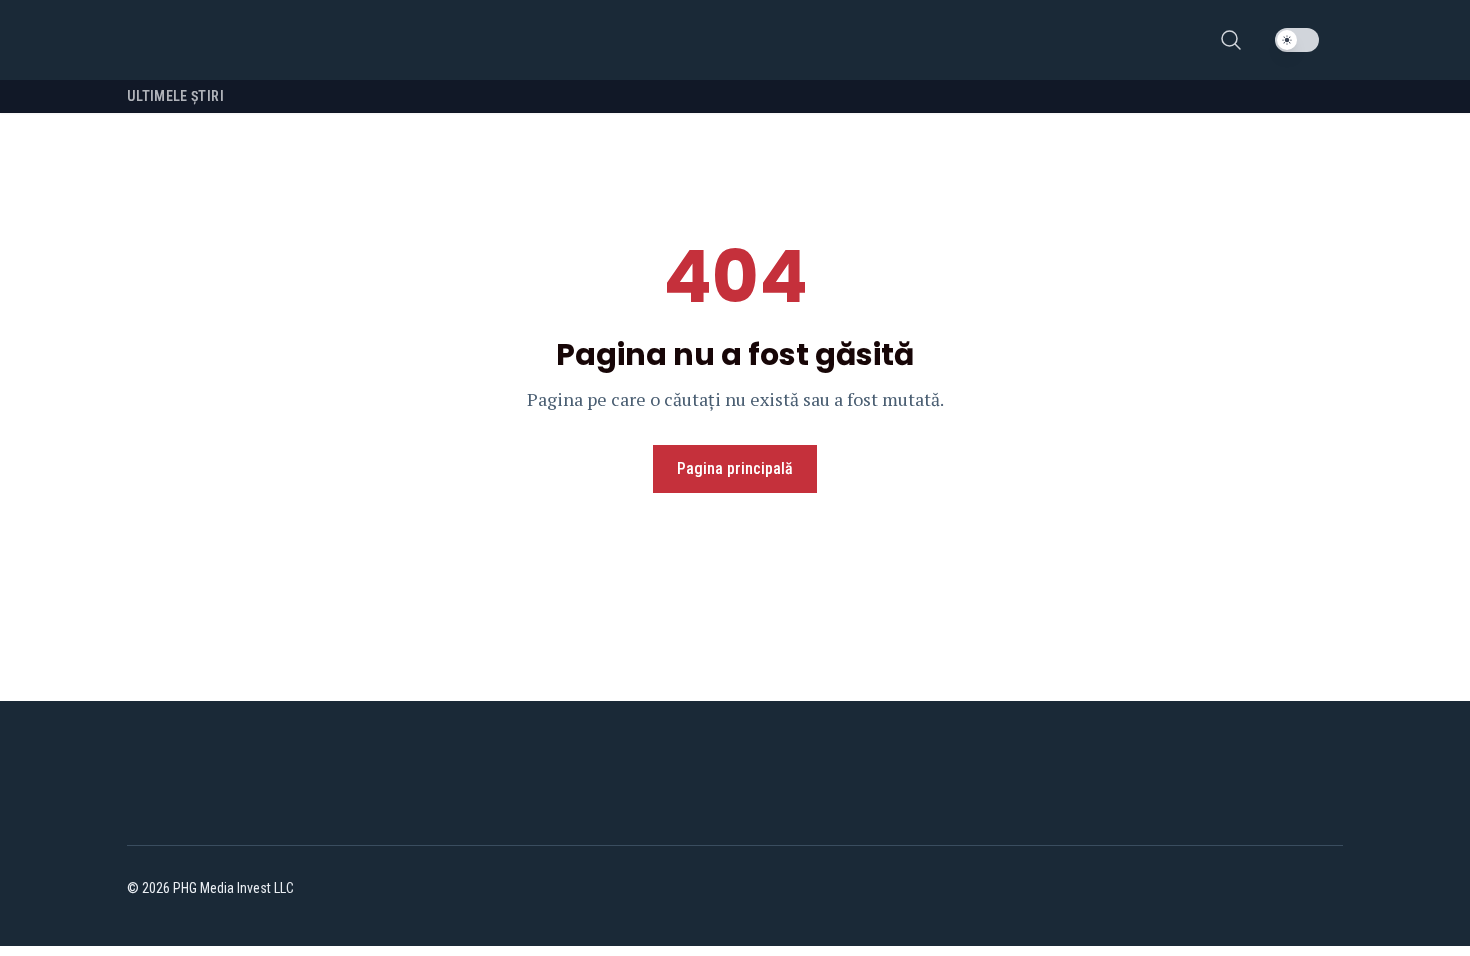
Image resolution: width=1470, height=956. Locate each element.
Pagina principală (735, 468)
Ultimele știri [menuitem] (175, 96)
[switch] (1297, 40)
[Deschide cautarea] (1231, 40)
